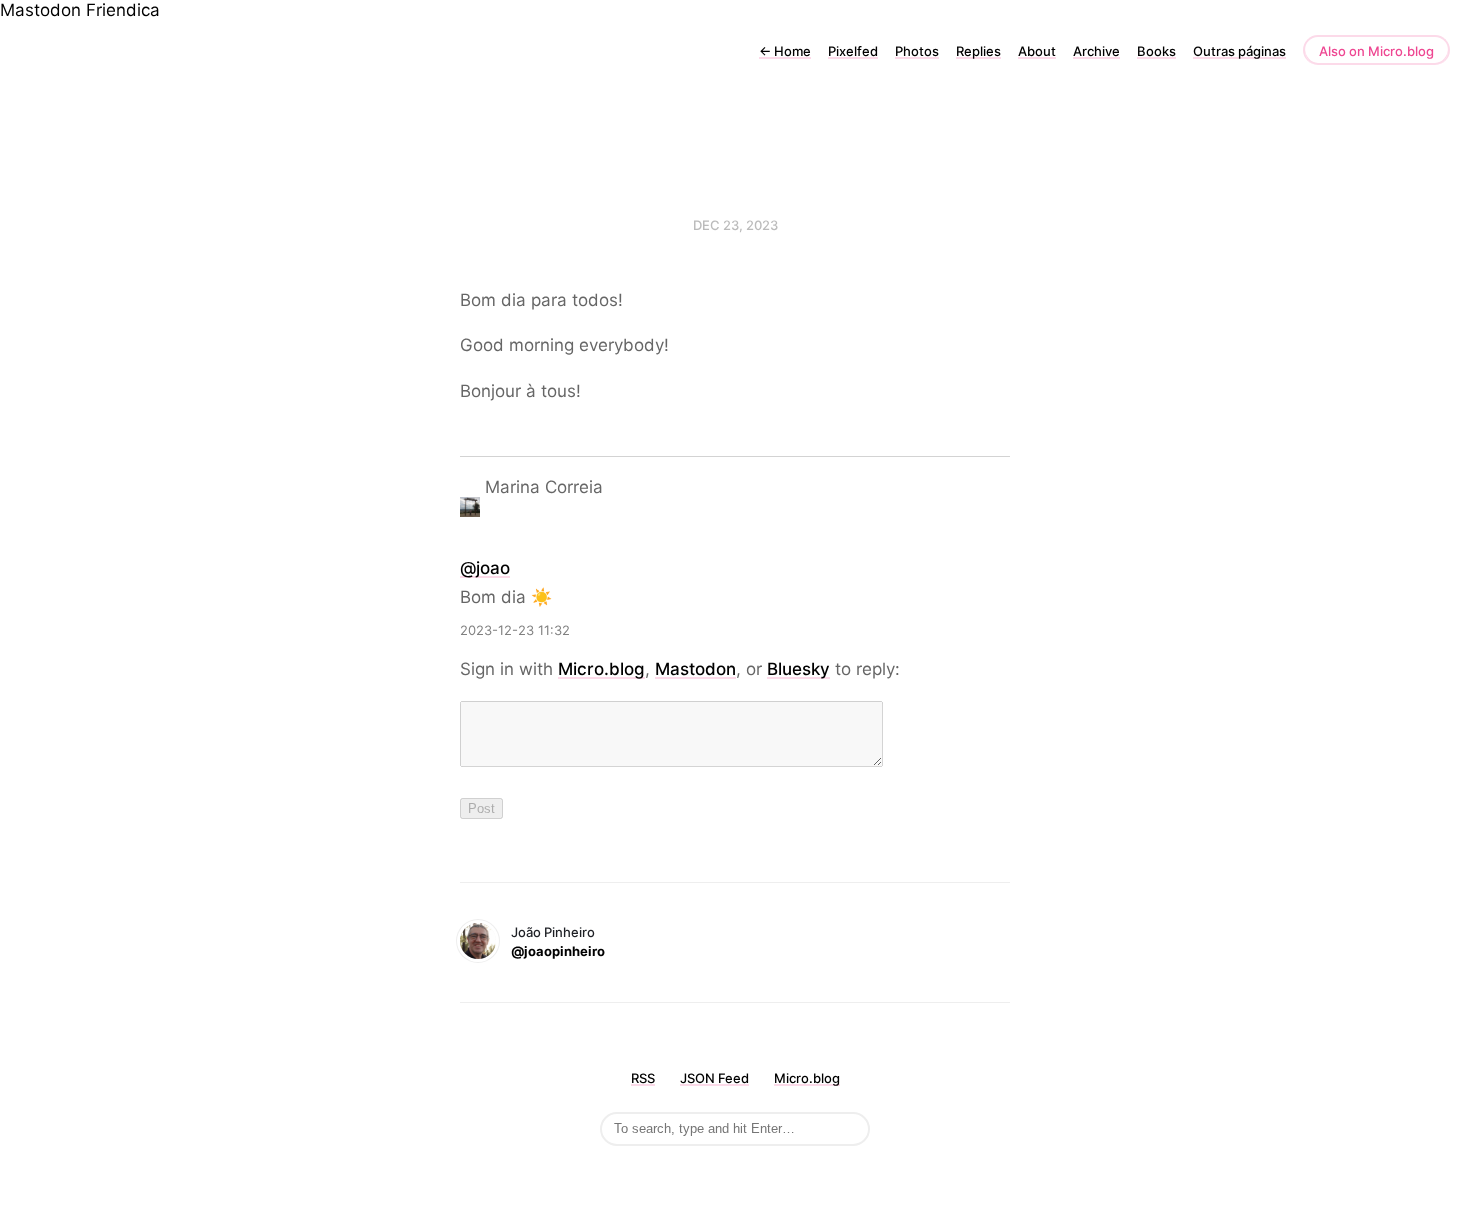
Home (785, 51)
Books (1156, 51)
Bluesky (798, 669)
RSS (643, 1078)
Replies (978, 51)
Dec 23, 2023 (735, 225)
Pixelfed (853, 51)
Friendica (123, 10)
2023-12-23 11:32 (515, 630)
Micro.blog (601, 669)
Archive (1096, 51)
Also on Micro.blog (1376, 51)
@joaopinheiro (558, 951)
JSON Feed (714, 1078)
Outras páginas (1239, 51)
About (1037, 51)
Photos (917, 51)
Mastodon (40, 10)
